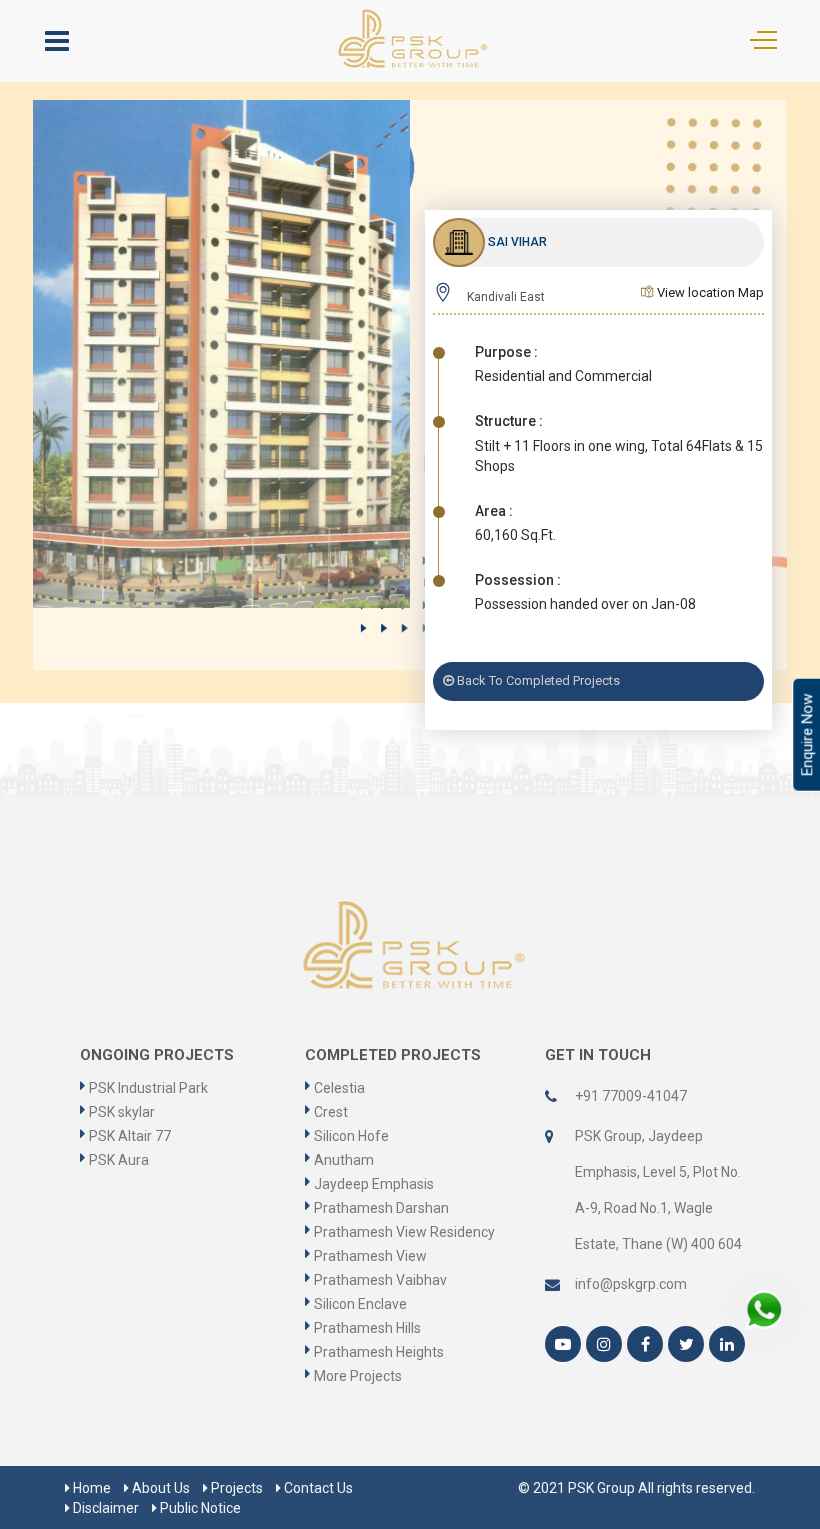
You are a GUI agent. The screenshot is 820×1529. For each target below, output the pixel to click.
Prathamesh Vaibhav (380, 1280)
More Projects (358, 1376)
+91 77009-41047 (631, 1096)
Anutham (344, 1160)
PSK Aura (119, 1160)
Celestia (339, 1088)
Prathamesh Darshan (381, 1208)
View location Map (709, 292)
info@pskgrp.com (631, 1284)
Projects (235, 1488)
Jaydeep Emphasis (374, 1184)
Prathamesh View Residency (404, 1232)
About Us (159, 1488)
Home (90, 1488)
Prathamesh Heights (379, 1352)
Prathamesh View (370, 1256)
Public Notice (199, 1508)
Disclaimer (104, 1508)
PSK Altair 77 (130, 1136)
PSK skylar (122, 1112)
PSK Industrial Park (148, 1088)
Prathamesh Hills (367, 1328)
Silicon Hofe (351, 1136)
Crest (331, 1112)
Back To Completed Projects (537, 680)
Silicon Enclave (360, 1304)
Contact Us (317, 1488)
